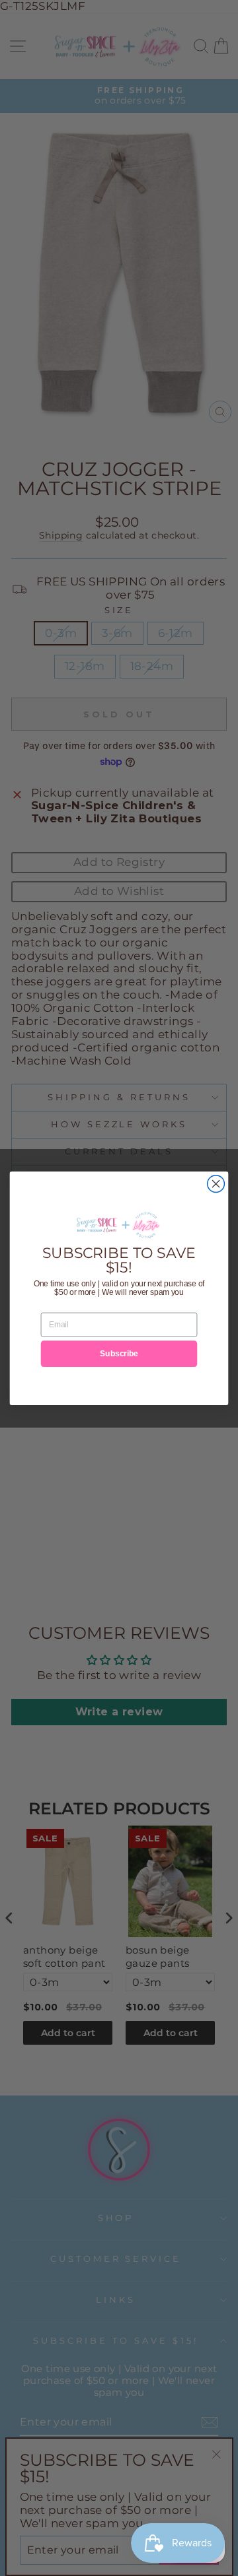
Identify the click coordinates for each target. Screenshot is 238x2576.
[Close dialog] (216, 1183)
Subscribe (119, 1353)
